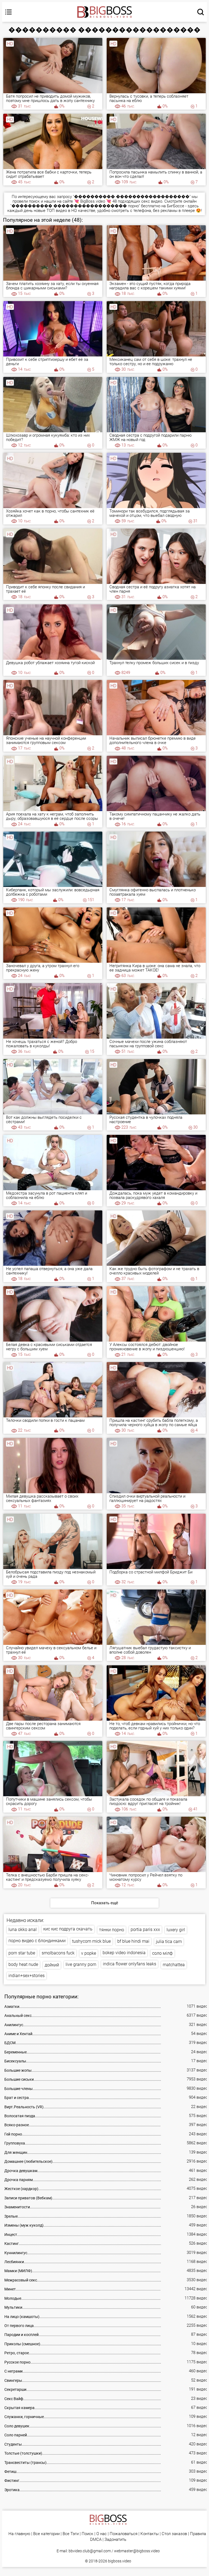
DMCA (96, 2540)
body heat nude (23, 1964)
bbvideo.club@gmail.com (90, 2551)
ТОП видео (57, 211)
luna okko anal (23, 1929)
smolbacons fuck (58, 1953)
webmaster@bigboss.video (137, 2551)
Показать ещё (105, 1903)
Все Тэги (71, 2534)
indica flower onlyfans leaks (130, 1964)
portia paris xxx (145, 1929)
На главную (19, 2534)
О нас (102, 2534)
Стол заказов (174, 2534)
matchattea (174, 1965)
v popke (89, 1953)
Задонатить (115, 2540)
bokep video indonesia (124, 1953)
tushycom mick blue (91, 1941)
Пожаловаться (124, 2534)
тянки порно (112, 1930)
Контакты (150, 2534)
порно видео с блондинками (37, 1941)
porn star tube (22, 1953)
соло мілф (162, 1953)
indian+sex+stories (27, 1976)
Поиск (87, 2534)
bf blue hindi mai (133, 1941)
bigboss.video (120, 2561)
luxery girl (176, 1930)
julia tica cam (169, 1941)
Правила (198, 2534)
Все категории (46, 2534)
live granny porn (81, 1964)
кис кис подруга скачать (68, 1929)
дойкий (52, 1965)
